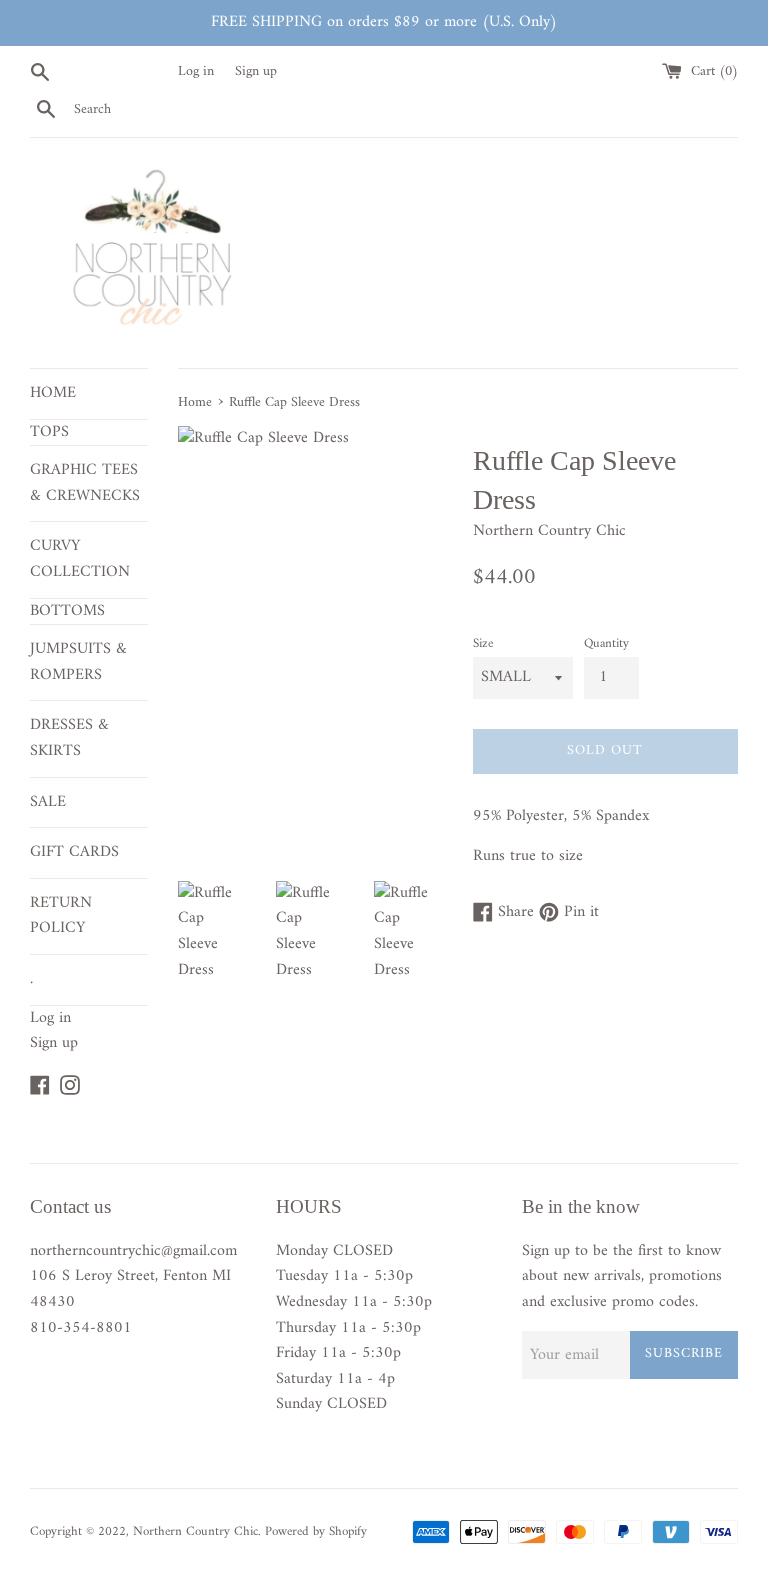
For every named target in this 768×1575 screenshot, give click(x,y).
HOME (53, 393)
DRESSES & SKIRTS (69, 738)
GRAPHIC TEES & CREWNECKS (85, 483)
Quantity (606, 644)
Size (483, 644)
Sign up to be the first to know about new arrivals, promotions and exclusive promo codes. (622, 1277)
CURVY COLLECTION (80, 559)
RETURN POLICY (61, 916)
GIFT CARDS (74, 852)
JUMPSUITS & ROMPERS (78, 662)
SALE (48, 802)
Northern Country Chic (195, 1532)
